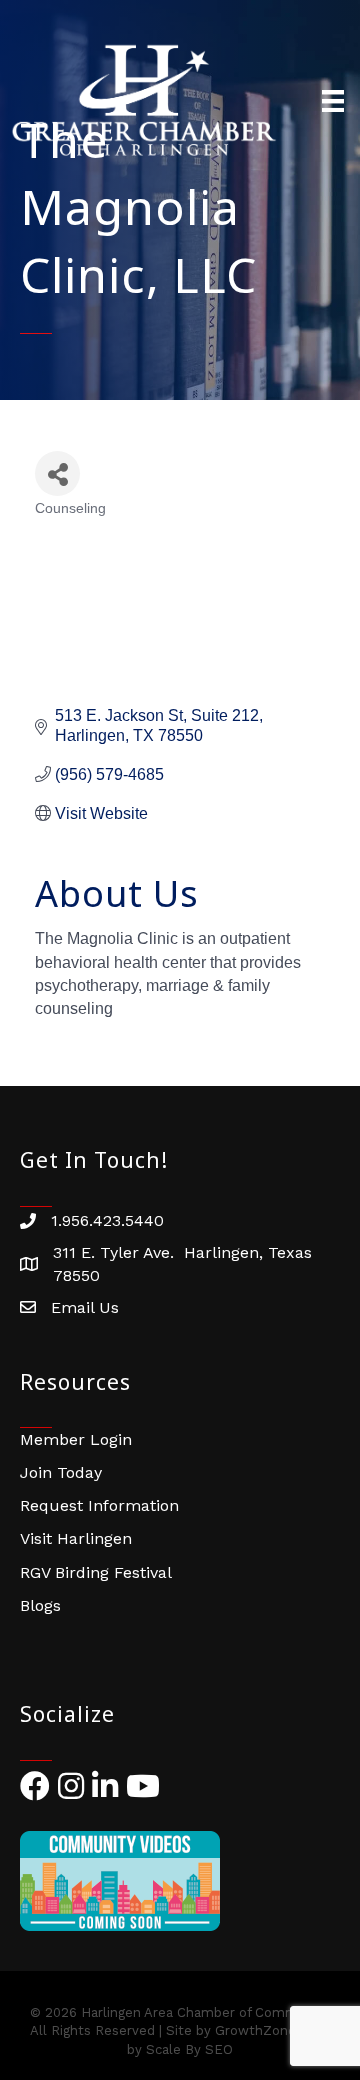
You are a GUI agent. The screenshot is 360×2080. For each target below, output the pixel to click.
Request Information (99, 1505)
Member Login (76, 1439)
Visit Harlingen (76, 1538)
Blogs (40, 1605)
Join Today (61, 1472)
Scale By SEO (189, 2049)
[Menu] (333, 101)
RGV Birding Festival (96, 1572)
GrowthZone (255, 2030)
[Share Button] (57, 473)
